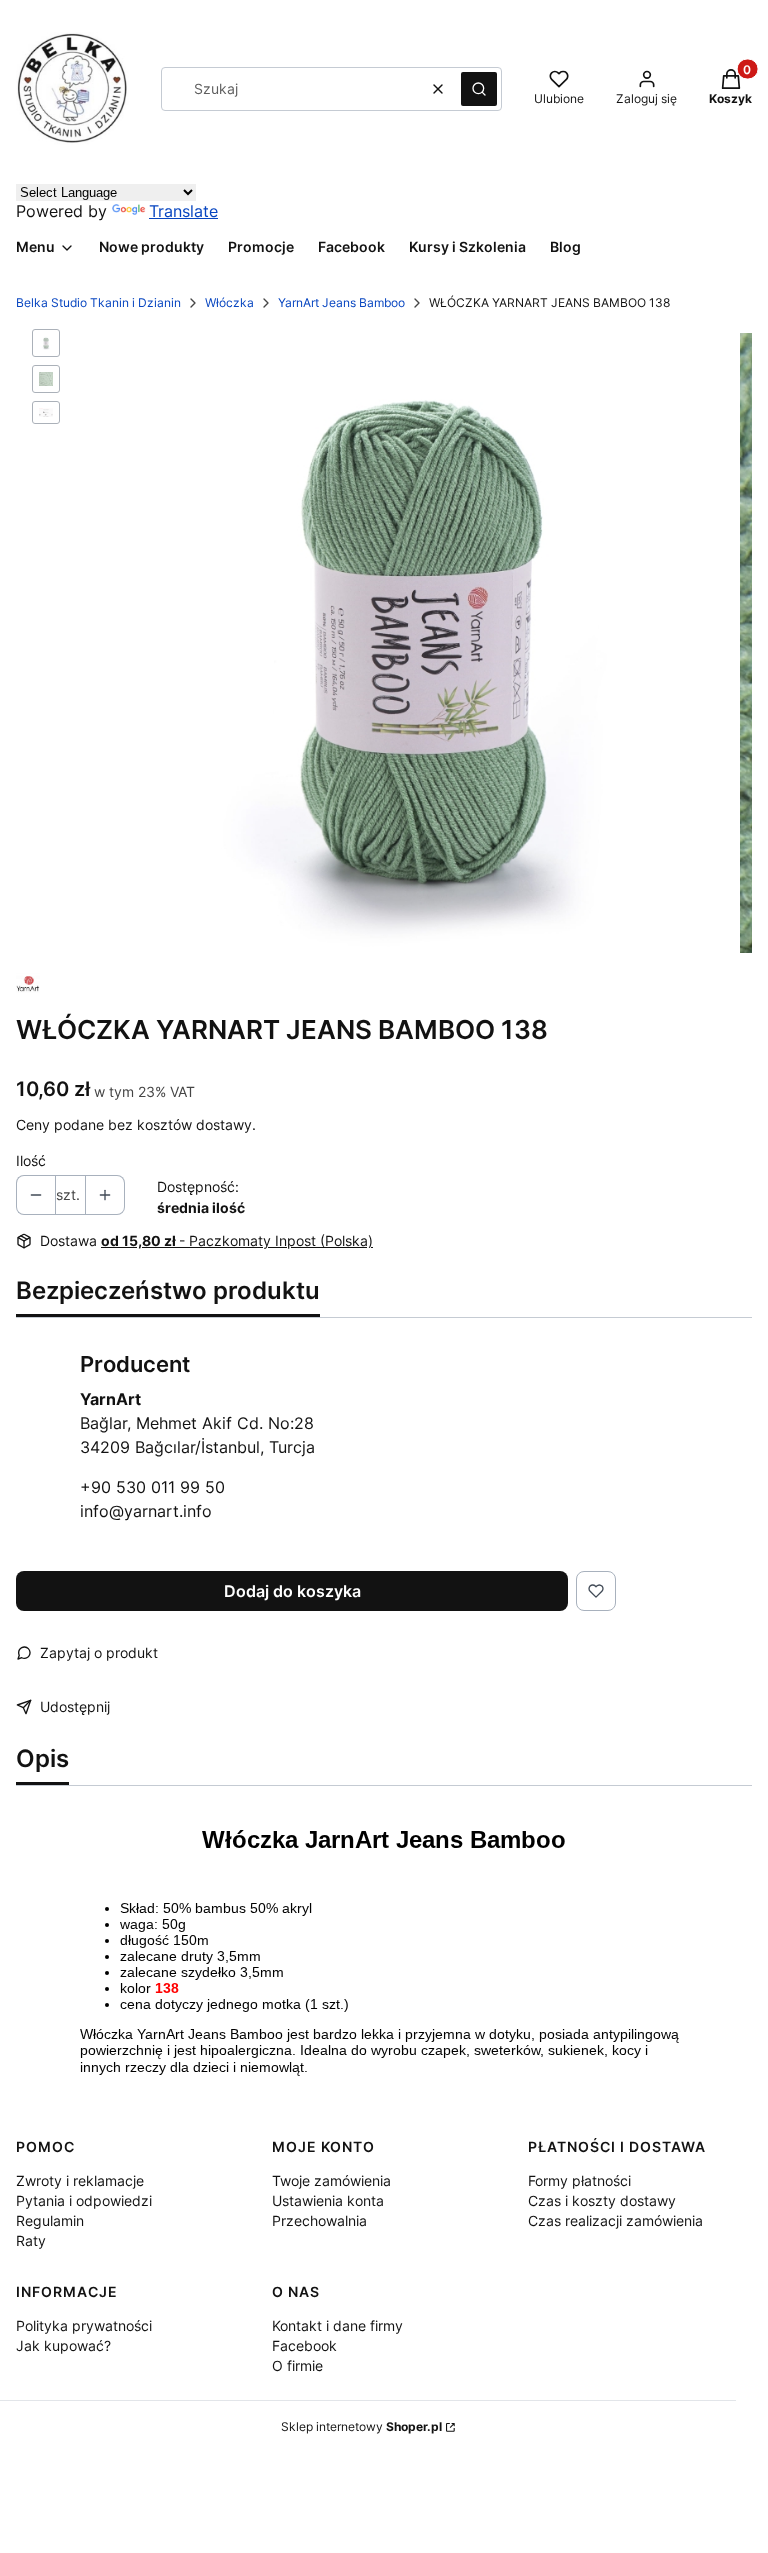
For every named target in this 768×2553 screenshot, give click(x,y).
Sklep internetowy (361, 2426)
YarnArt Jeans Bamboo (341, 302)
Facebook (304, 2345)
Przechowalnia (319, 2220)
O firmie (297, 2365)
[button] (479, 89)
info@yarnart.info (146, 1511)
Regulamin (50, 2220)
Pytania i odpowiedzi (84, 2200)
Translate (183, 211)
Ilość (31, 1160)
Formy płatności (579, 2180)
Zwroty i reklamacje (80, 2180)
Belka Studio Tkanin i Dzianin (98, 302)
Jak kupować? (63, 2345)
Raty (31, 2240)
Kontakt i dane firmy (337, 2325)
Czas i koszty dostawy (602, 2200)
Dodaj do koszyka (292, 1591)
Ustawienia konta (328, 2200)
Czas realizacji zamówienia (615, 2220)
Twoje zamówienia (331, 2180)
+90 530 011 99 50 (152, 1487)
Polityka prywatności (84, 2325)
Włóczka (229, 302)
